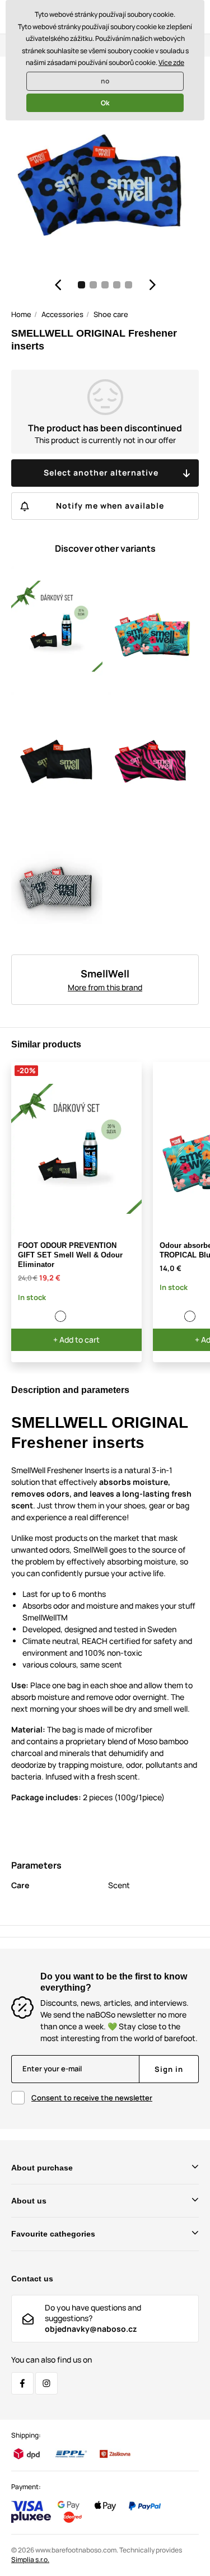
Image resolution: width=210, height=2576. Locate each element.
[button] (58, 285)
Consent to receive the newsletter (92, 2098)
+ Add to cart (76, 1340)
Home (21, 314)
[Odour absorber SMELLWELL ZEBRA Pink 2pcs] (24, 1316)
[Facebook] (22, 2383)
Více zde (171, 62)
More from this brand (105, 987)
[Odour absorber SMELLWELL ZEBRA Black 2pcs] (178, 1316)
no (105, 81)
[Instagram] (46, 2383)
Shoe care (111, 314)
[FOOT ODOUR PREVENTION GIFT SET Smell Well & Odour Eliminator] (61, 1316)
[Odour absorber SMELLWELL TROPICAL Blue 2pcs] (36, 1316)
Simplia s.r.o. (30, 2559)
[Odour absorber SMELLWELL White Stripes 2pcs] (49, 1316)
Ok (105, 103)
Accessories (62, 314)
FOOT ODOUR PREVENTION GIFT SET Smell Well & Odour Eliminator (70, 1255)
